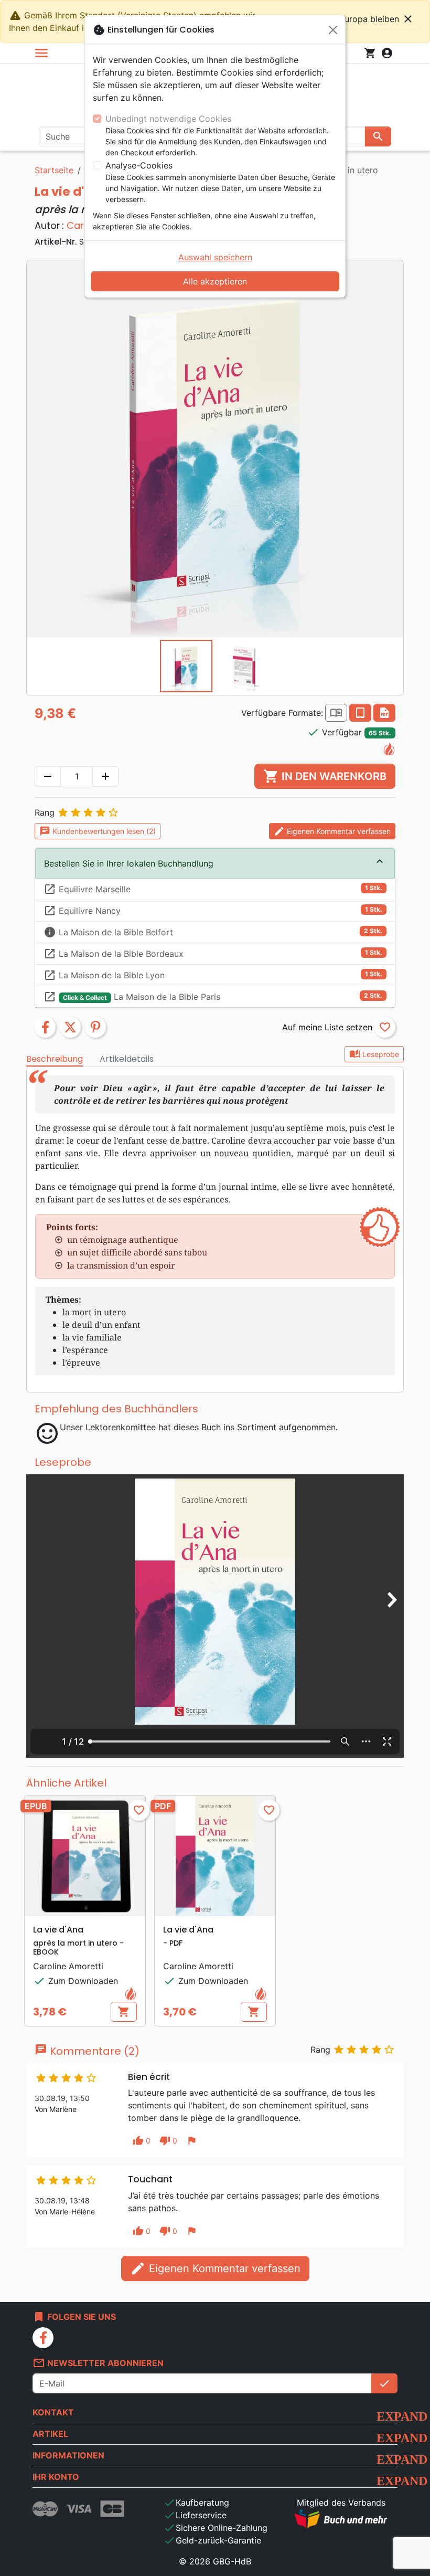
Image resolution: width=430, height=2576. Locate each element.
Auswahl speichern (215, 257)
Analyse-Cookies (139, 165)
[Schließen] (333, 30)
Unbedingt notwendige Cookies (168, 119)
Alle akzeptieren (215, 281)
